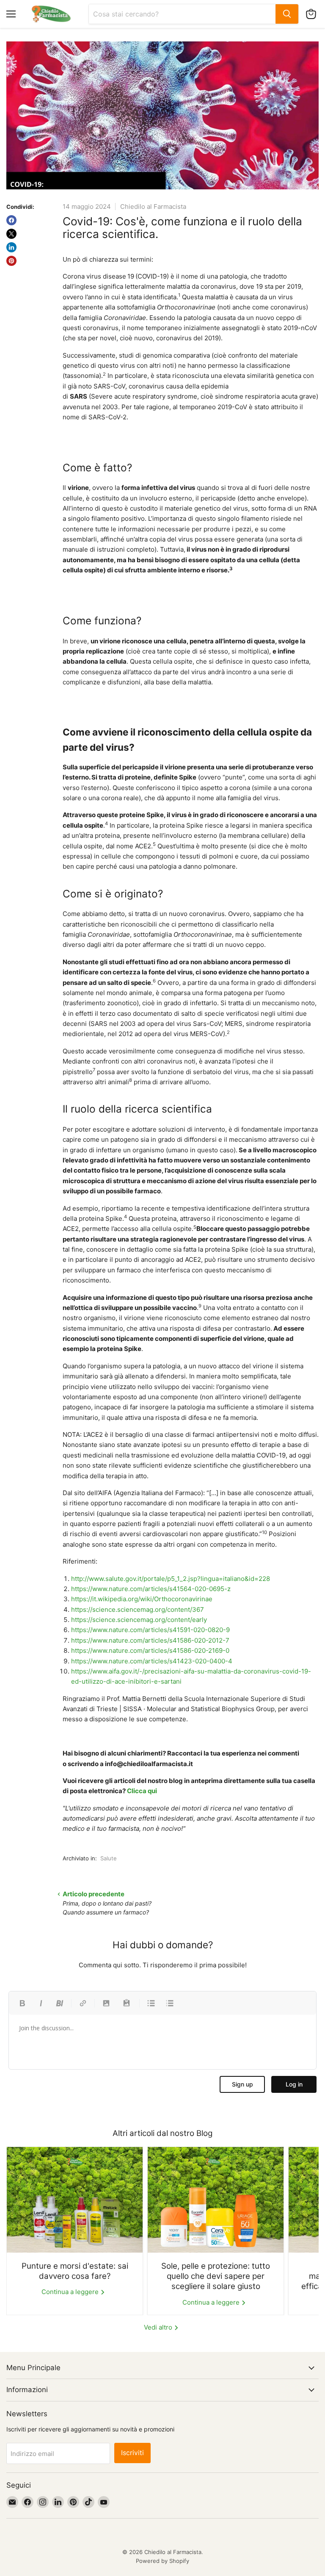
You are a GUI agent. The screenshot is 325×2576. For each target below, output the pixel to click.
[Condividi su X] (11, 234)
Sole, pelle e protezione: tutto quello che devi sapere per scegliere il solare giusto (216, 2276)
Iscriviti (132, 2453)
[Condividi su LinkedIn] (11, 247)
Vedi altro (159, 2327)
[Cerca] (287, 14)
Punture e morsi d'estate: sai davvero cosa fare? (75, 2271)
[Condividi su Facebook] (11, 220)
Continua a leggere (71, 2292)
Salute (109, 1858)
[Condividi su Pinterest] (11, 261)
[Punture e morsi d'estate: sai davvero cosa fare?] (75, 2200)
